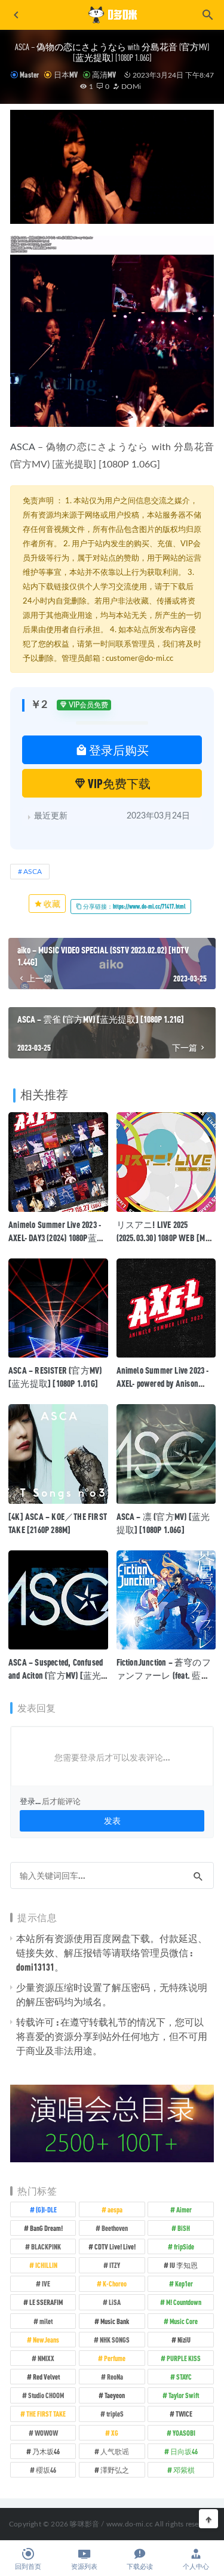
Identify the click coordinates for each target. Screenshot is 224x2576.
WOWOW (46, 2433)
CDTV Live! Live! (115, 2246)
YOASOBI (184, 2433)
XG (115, 2433)
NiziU (184, 2340)
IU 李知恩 (184, 2265)
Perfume (115, 2358)
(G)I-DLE (46, 2209)
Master (29, 75)
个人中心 (196, 2567)
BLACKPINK (46, 2246)
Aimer (184, 2209)
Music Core (184, 2321)
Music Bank (115, 2321)
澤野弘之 (115, 2470)
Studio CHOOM (46, 2395)
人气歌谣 (115, 2451)
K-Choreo (115, 2283)
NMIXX (46, 2358)
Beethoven (115, 2228)
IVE (46, 2283)
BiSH (184, 2228)
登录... (30, 1801)
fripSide (184, 2246)
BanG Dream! (46, 2228)
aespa (115, 2209)
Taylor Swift (184, 2395)
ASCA (22, 447)
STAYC (184, 2377)
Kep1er (184, 2283)
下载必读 (140, 2567)
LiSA (115, 2302)
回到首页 (28, 2567)
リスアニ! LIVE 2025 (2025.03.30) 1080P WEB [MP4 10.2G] (165, 1238)
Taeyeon (115, 2395)
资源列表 (84, 2567)
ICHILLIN (46, 2265)
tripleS (115, 2414)
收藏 (51, 904)
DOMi (130, 87)
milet (46, 2321)
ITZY (115, 2265)
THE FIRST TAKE (46, 2414)
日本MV (65, 75)
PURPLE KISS (184, 2358)
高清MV (104, 75)
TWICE (184, 2414)
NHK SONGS (115, 2340)
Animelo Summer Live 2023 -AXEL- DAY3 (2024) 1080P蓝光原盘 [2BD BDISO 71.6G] (57, 1238)
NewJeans (46, 2340)
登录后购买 (118, 750)
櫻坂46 (46, 2470)
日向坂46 (184, 2451)
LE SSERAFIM (46, 2302)
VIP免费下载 (118, 783)
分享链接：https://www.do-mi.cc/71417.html (134, 906)
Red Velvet (46, 2377)
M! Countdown (184, 2302)
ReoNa (115, 2377)
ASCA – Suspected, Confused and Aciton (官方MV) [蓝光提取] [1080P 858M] (56, 1675)
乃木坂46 (46, 2451)
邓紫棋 (184, 2470)
